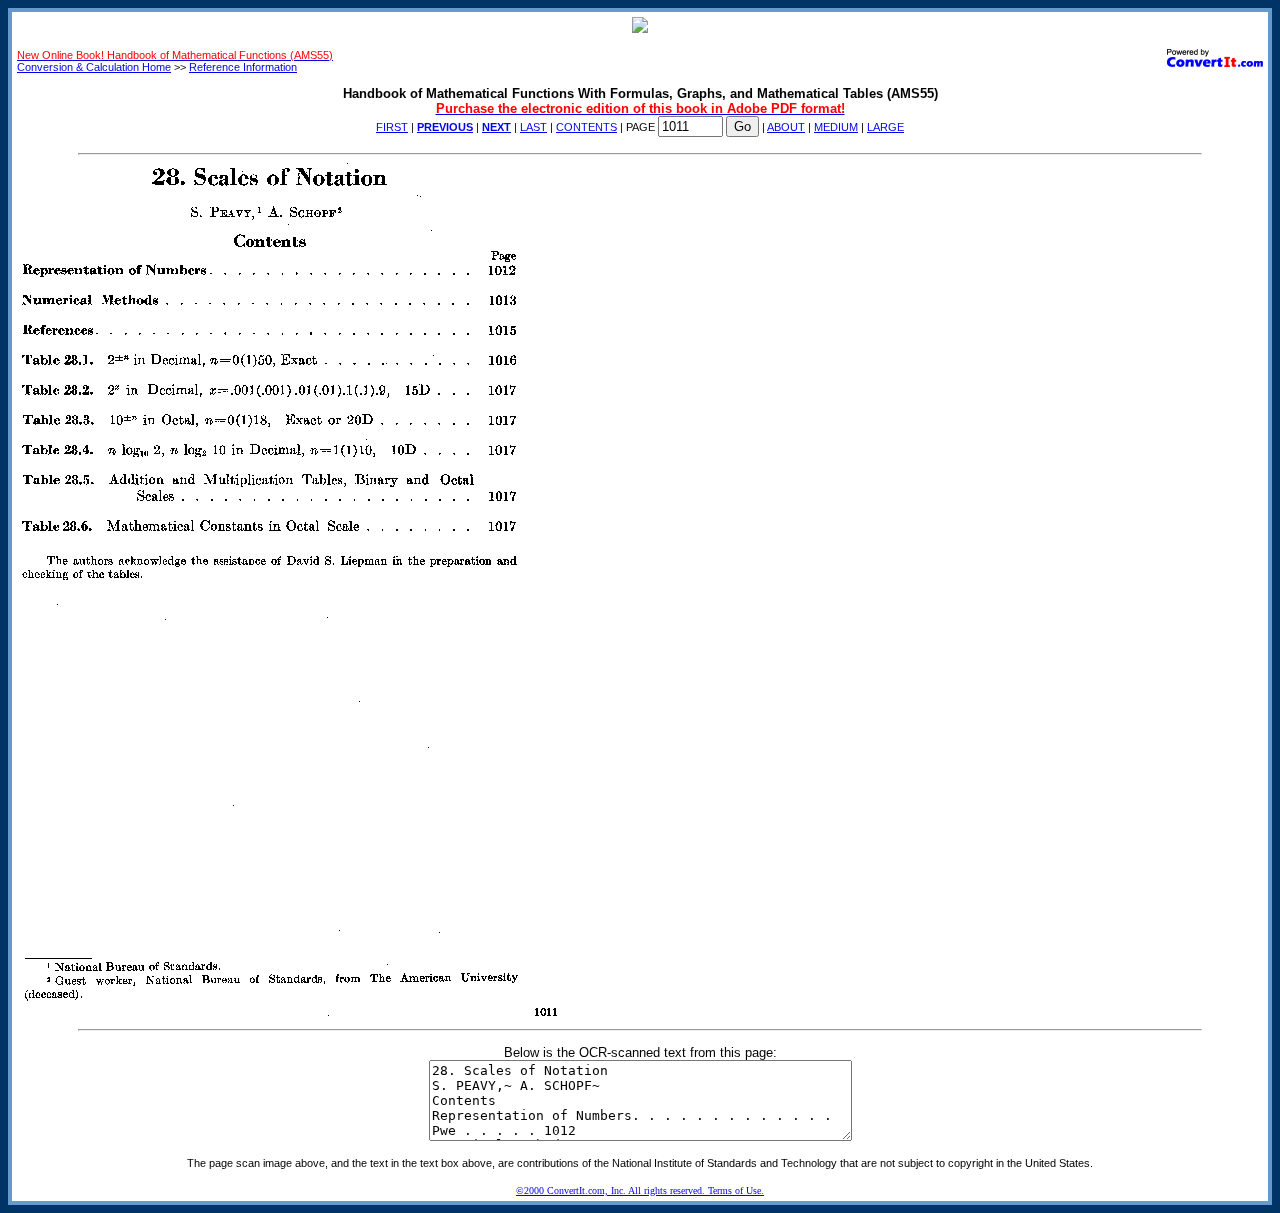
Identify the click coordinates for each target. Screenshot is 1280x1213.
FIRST (392, 127)
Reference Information (243, 67)
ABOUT (786, 127)
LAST (533, 127)
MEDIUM (836, 127)
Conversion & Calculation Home (94, 67)
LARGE (885, 127)
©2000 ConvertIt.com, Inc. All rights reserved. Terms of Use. (640, 1190)
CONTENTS (586, 127)
